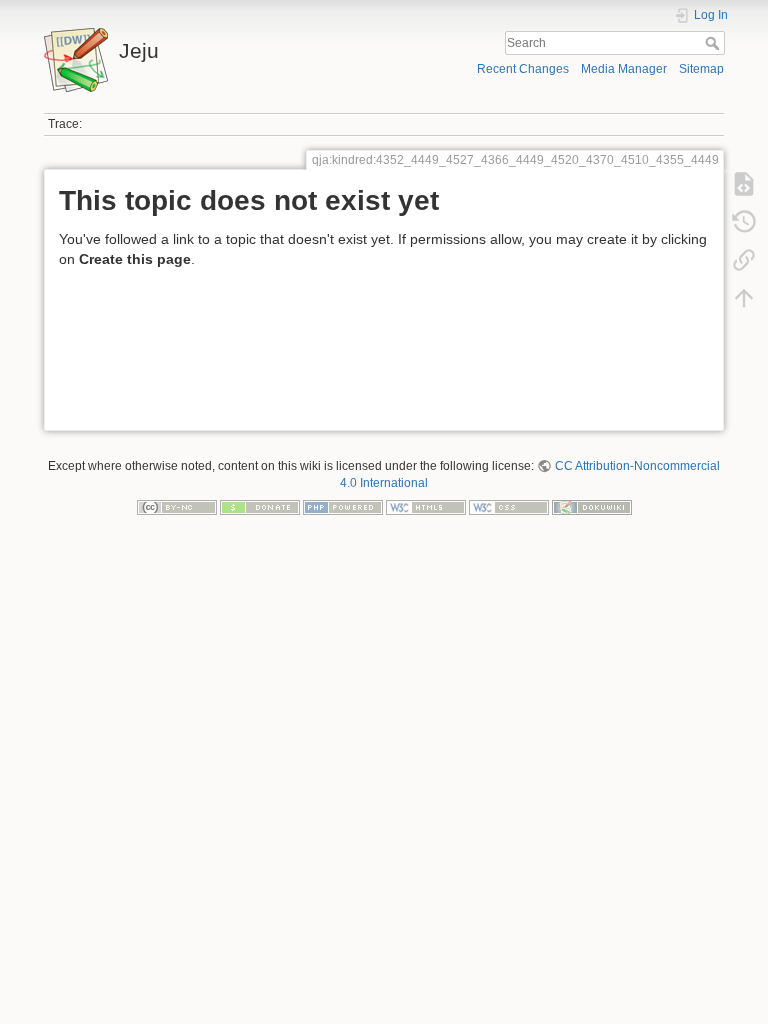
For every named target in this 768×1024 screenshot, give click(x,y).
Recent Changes (523, 69)
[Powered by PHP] (343, 506)
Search (714, 43)
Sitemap (701, 69)
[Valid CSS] (509, 506)
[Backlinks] (744, 260)
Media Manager (624, 69)
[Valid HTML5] (426, 506)
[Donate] (260, 506)
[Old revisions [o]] (744, 222)
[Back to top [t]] (744, 298)
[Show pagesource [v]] (744, 184)
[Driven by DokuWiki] (592, 506)
